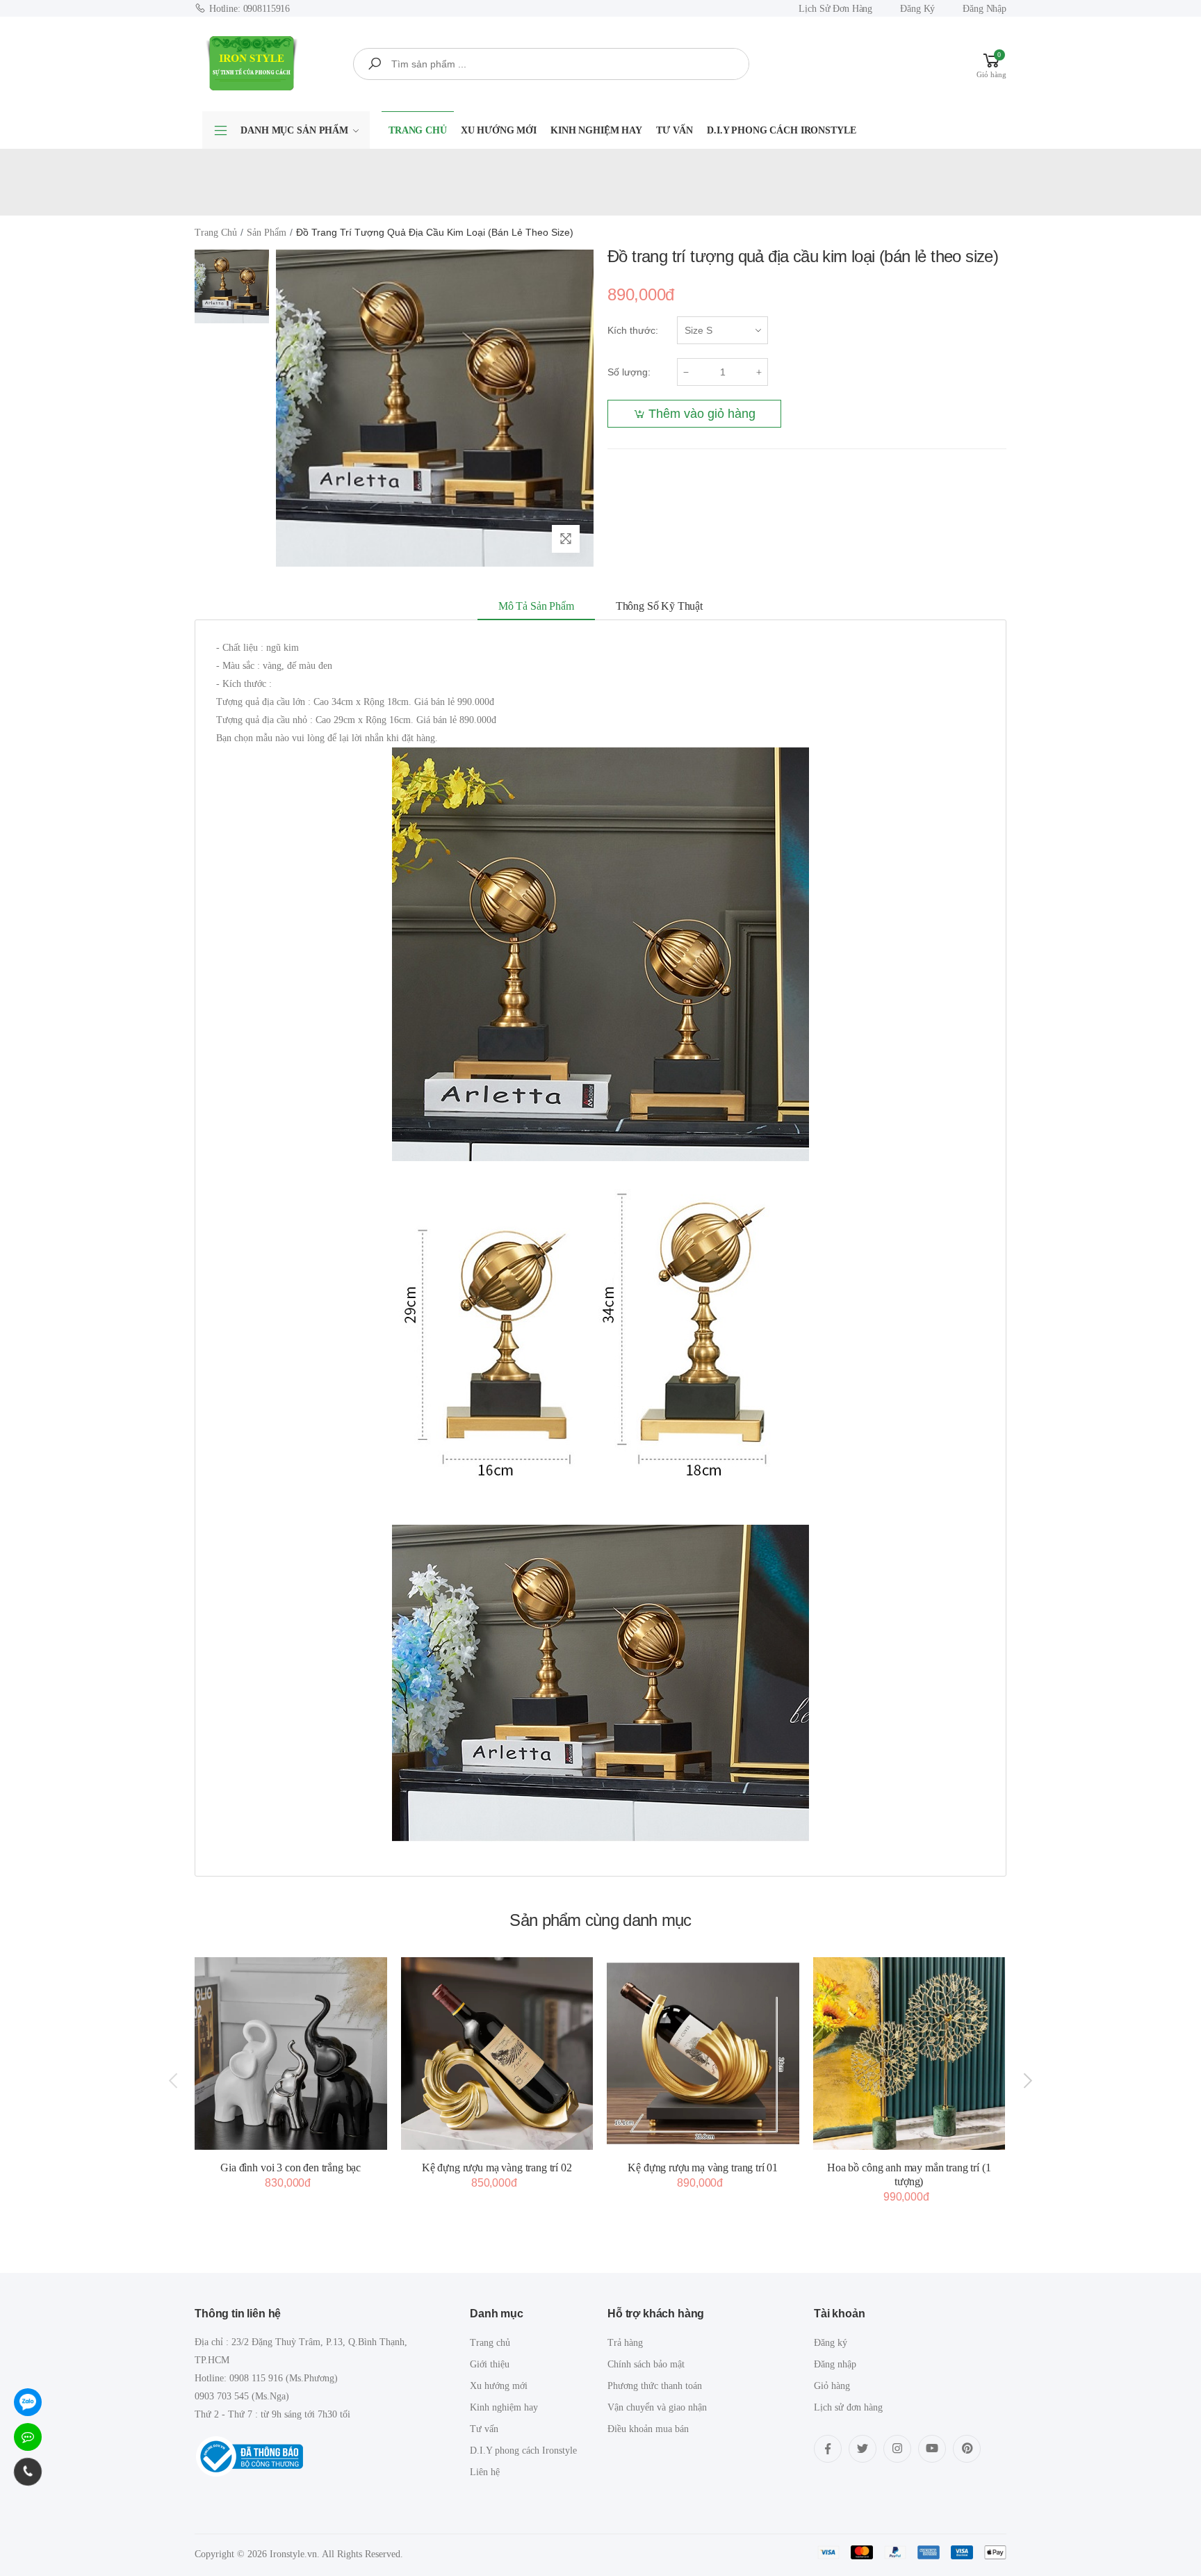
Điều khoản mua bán (648, 2429)
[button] (991, 64)
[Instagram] (897, 2449)
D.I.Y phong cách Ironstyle (781, 130)
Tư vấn (675, 130)
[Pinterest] (967, 2449)
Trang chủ (418, 130)
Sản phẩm (267, 233)
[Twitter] (863, 2449)
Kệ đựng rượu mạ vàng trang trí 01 (703, 2168)
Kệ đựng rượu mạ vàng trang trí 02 (497, 2168)
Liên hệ (485, 2472)
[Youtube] (932, 2449)
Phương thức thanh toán (655, 2386)
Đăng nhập (985, 9)
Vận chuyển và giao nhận (657, 2407)
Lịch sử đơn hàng (835, 9)
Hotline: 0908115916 (250, 9)
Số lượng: (629, 372)
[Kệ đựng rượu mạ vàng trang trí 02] (497, 2053)
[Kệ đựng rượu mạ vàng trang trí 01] (703, 2053)
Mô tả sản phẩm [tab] (536, 606)
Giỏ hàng (832, 2386)
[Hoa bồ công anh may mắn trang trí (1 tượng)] (909, 2053)
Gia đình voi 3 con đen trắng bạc (291, 2168)
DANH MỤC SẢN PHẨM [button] (294, 130)
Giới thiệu (490, 2364)
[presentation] (174, 2080)
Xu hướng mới (499, 130)
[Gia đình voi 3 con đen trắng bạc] (291, 2053)
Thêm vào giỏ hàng (702, 414)
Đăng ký (917, 9)
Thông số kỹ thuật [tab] (659, 606)
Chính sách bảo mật (646, 2364)
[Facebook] (828, 2449)
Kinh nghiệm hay (596, 130)
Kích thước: (633, 330)
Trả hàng (625, 2343)
